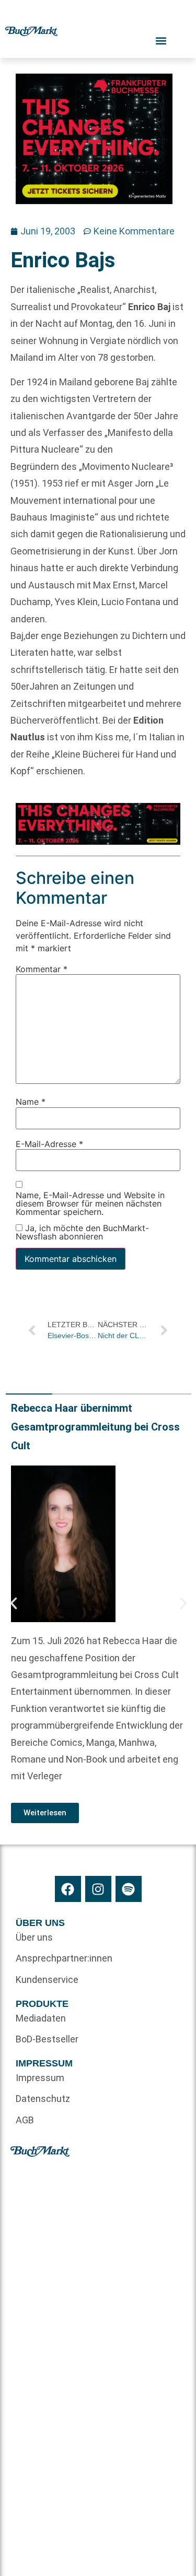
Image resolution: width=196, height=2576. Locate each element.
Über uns (34, 1937)
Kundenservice (47, 1980)
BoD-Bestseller (47, 2039)
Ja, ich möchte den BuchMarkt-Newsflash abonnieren (82, 1232)
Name (31, 1102)
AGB (25, 2120)
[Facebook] (68, 1889)
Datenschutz (43, 2099)
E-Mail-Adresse (49, 1144)
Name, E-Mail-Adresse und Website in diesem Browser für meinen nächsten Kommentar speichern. (90, 1204)
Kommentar (42, 969)
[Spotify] (129, 1889)
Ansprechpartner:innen (57, 1958)
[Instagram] (98, 1889)
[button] (14, 1603)
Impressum (40, 2078)
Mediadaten (41, 2018)
